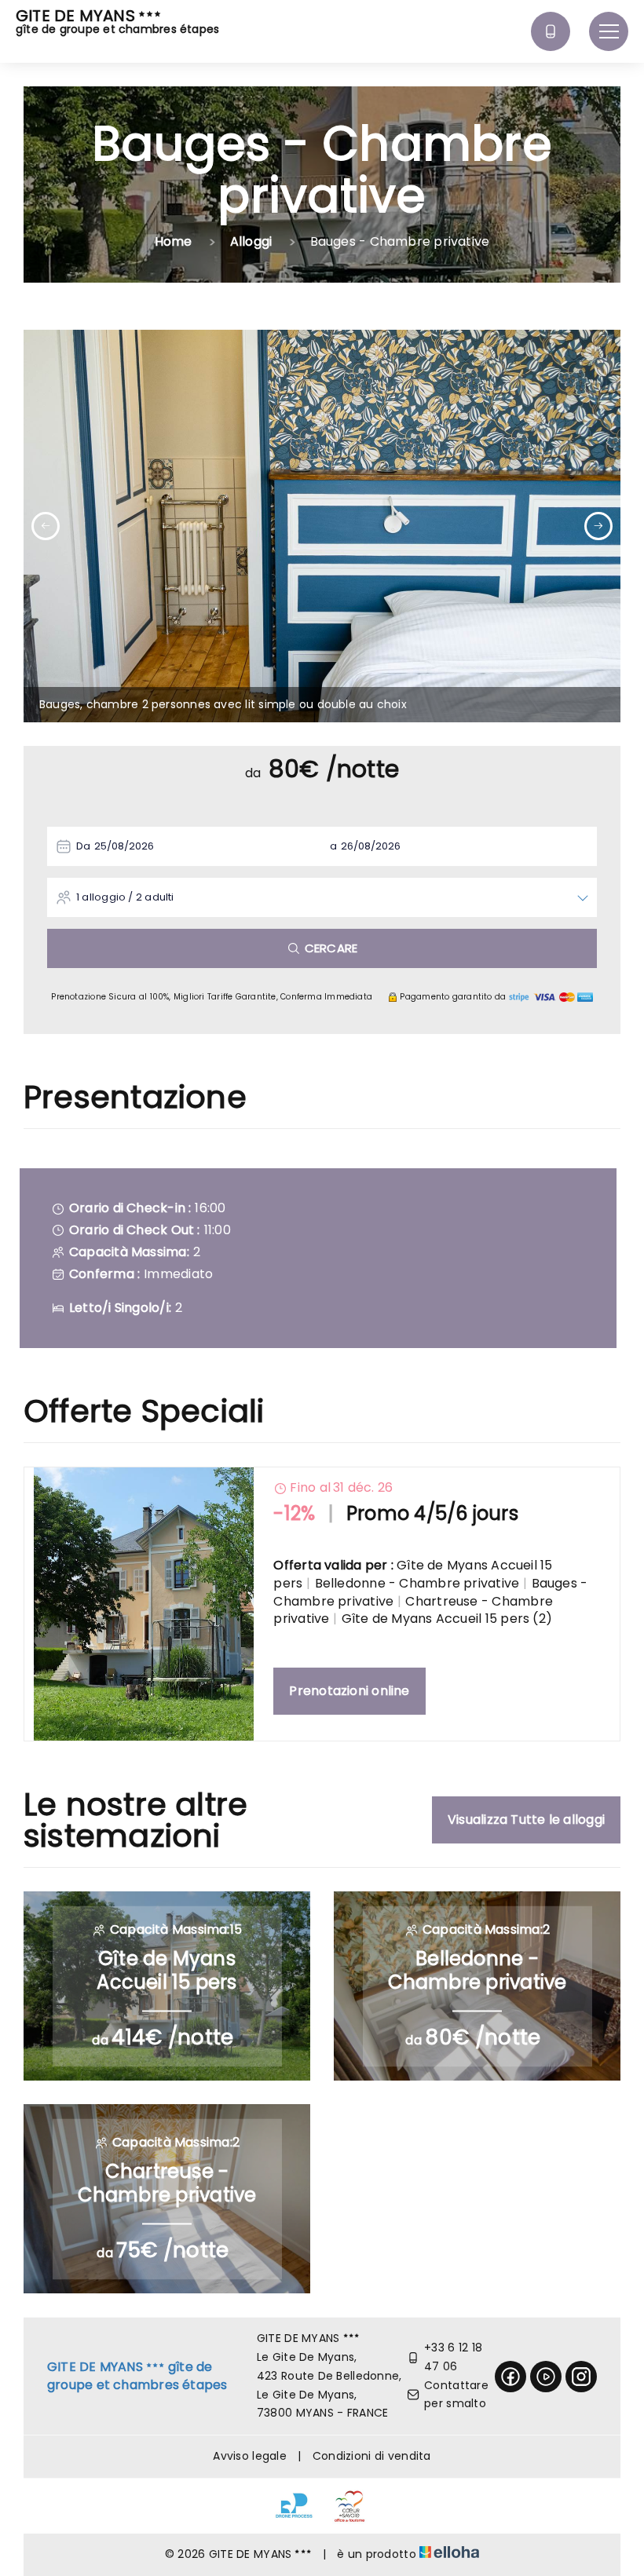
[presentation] (46, 526)
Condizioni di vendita (372, 2456)
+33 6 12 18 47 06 (453, 2357)
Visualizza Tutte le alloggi (526, 1820)
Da (83, 846)
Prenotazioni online (349, 1691)
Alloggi (251, 241)
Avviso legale (250, 2456)
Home (174, 241)
